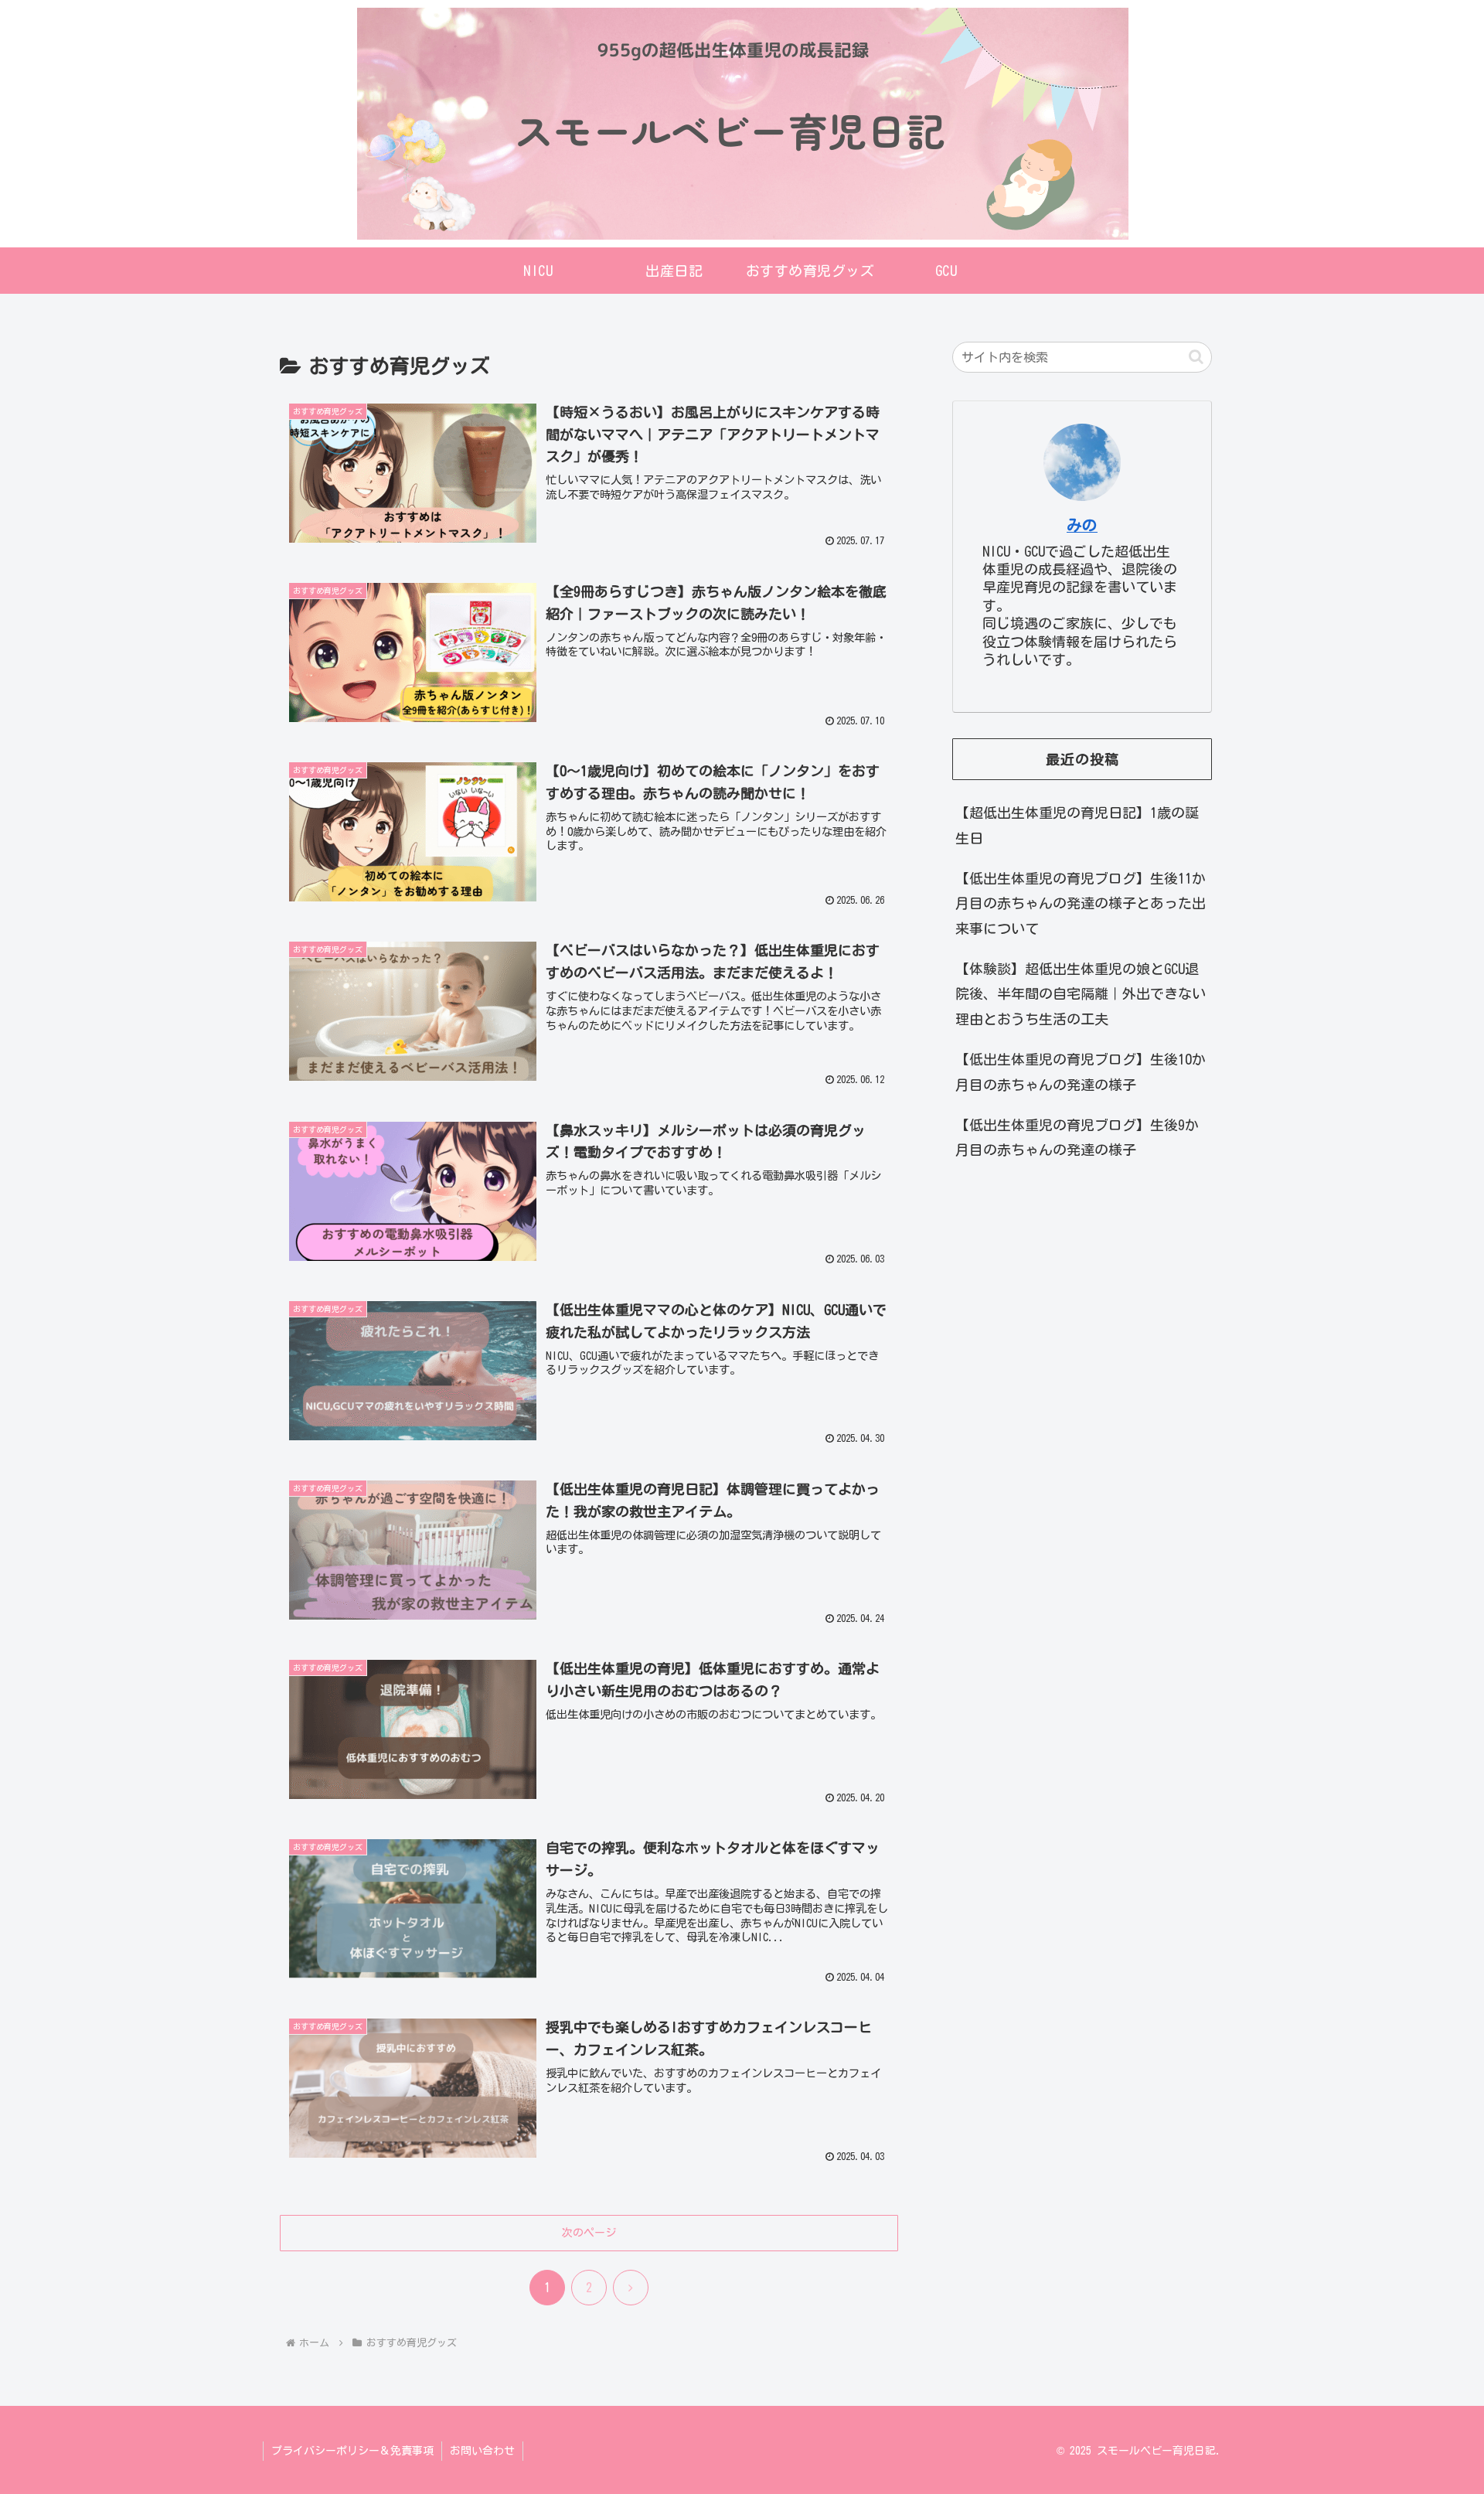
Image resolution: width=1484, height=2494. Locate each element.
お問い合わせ (482, 2451)
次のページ (589, 2233)
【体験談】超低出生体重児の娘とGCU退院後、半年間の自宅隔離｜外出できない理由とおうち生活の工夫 (1081, 994)
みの (1082, 525)
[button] (1196, 357)
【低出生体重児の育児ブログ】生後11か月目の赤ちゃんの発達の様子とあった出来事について (1081, 903)
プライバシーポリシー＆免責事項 (352, 2451)
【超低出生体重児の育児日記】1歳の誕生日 (1077, 825)
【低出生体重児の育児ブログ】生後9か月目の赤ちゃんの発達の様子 (1077, 1137)
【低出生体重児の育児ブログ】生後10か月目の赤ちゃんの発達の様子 (1081, 1072)
